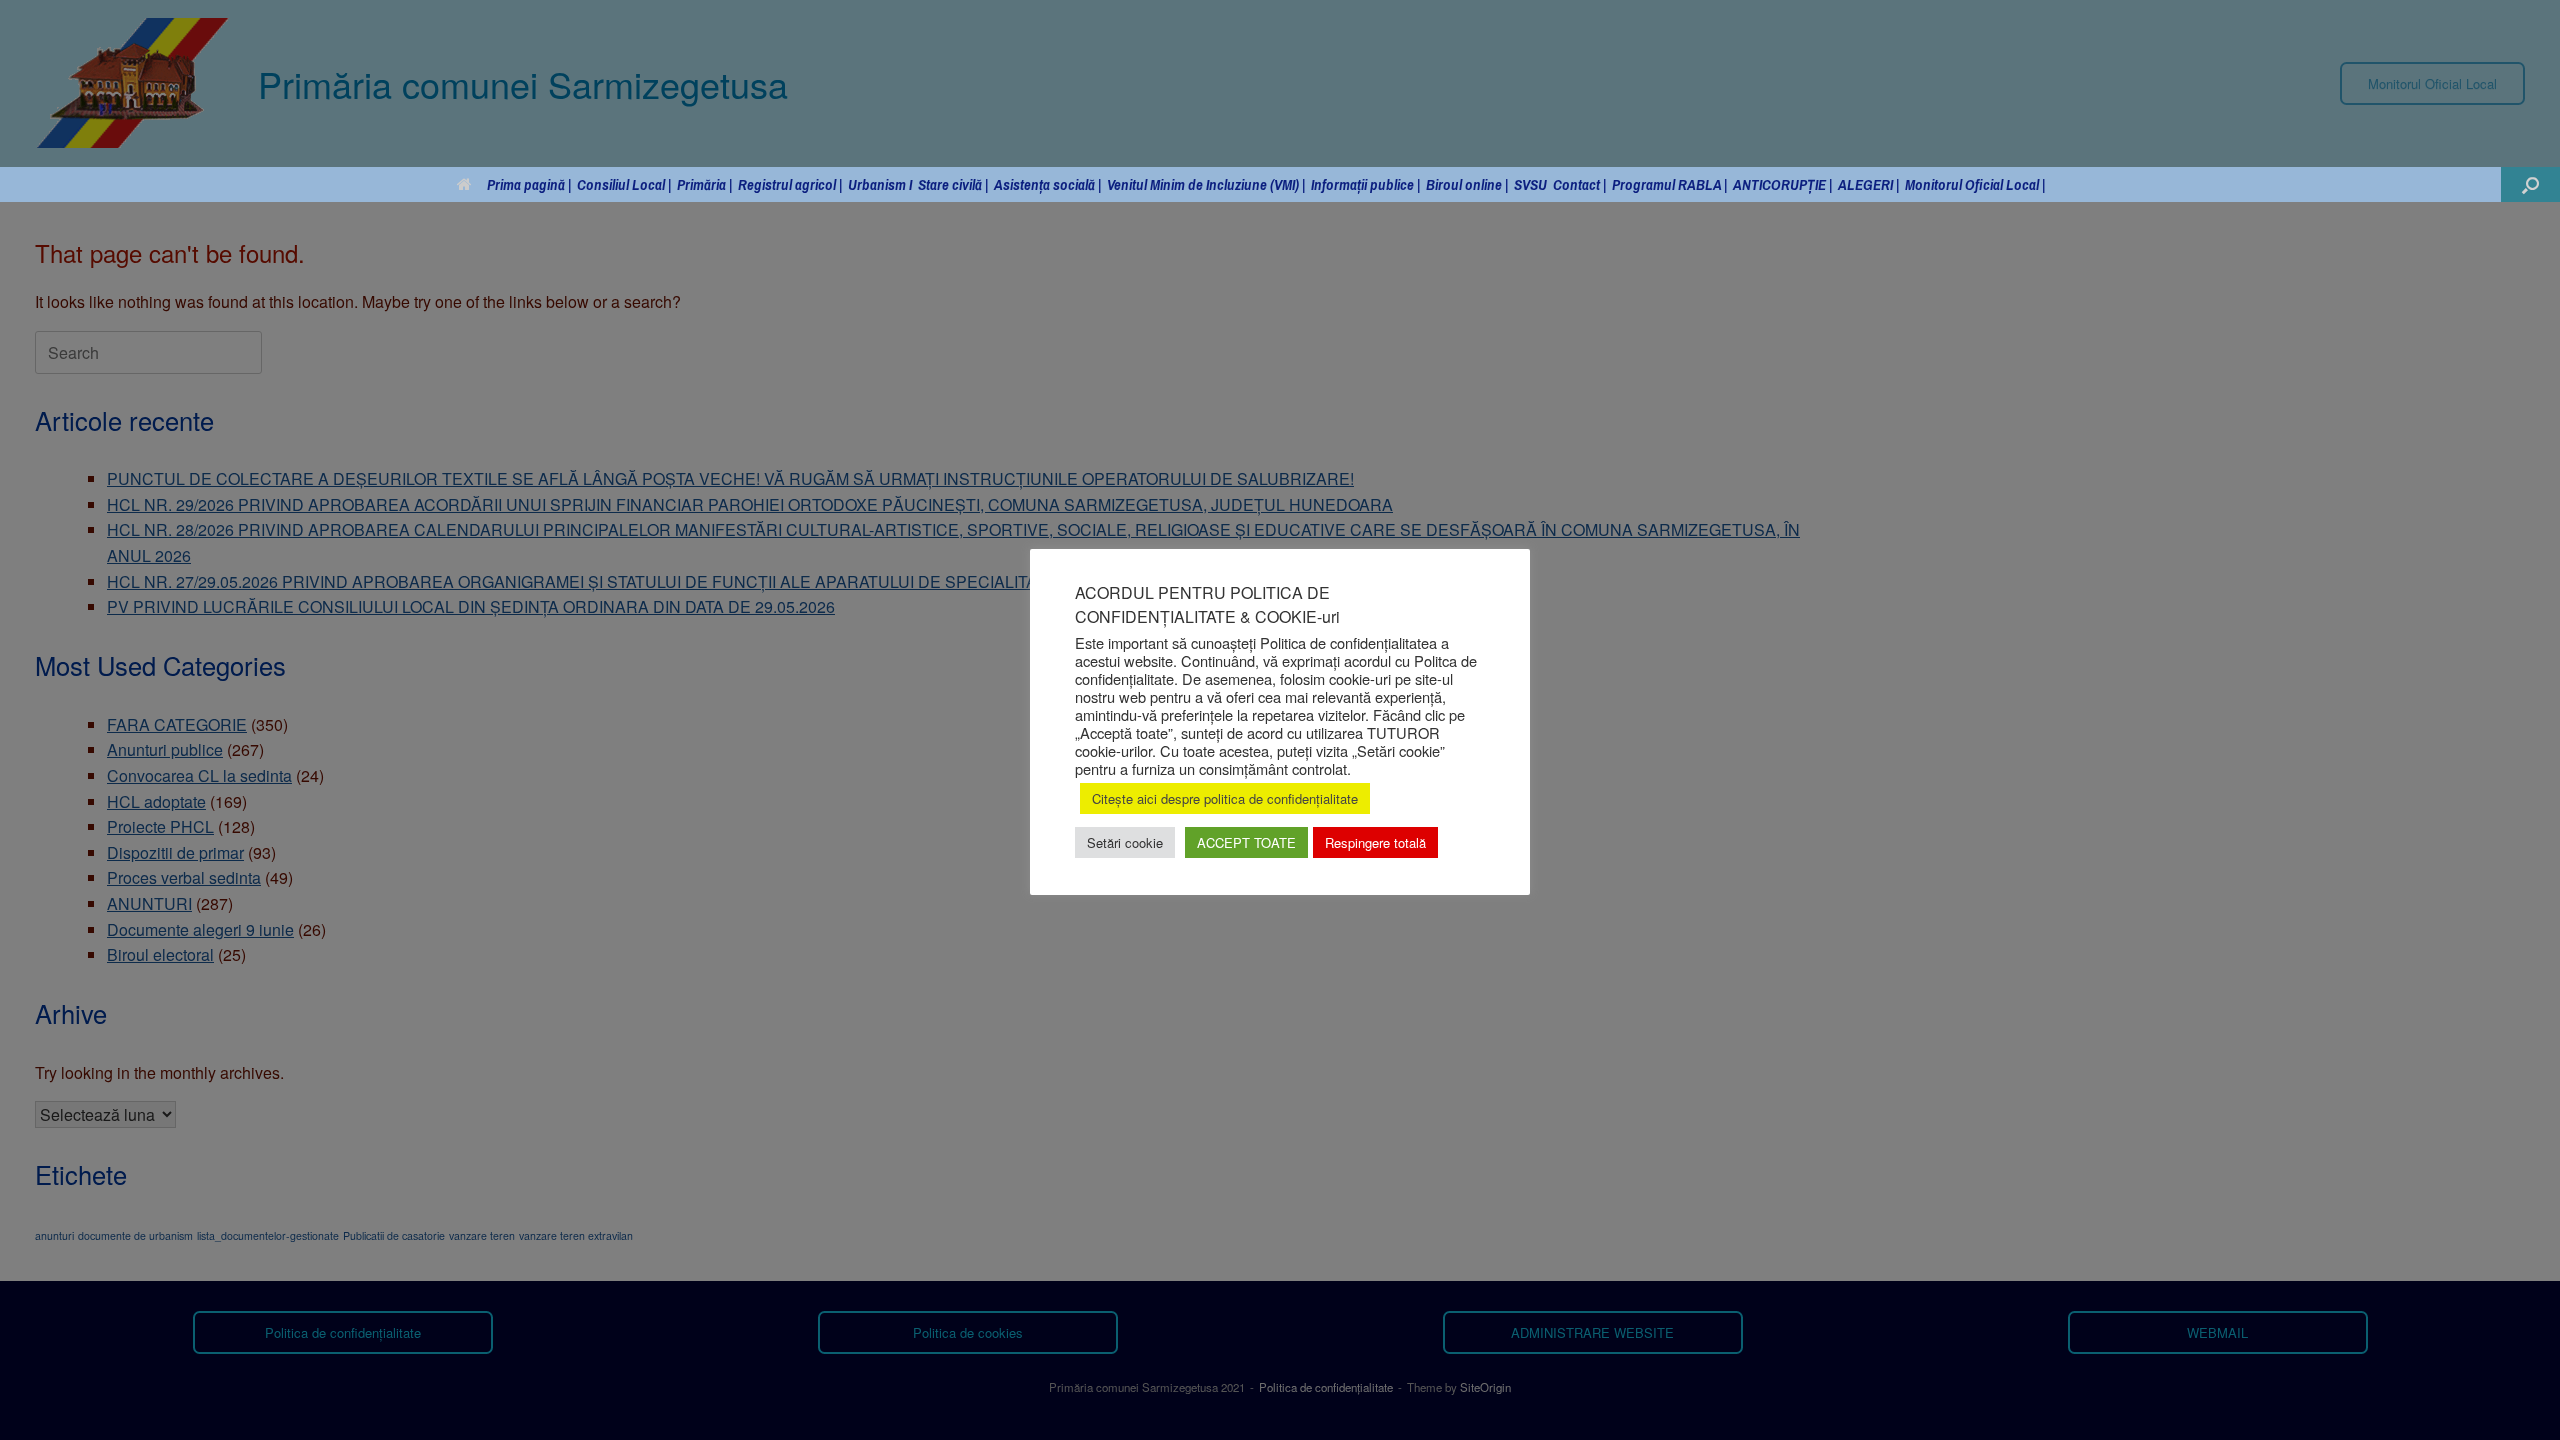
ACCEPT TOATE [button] (1246, 842)
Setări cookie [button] (1125, 842)
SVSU (1530, 184)
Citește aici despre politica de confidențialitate (1225, 798)
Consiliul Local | (624, 184)
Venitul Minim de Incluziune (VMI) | (1206, 184)
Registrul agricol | (790, 184)
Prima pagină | (529, 184)
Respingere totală (1375, 842)
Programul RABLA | (1669, 184)
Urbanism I (880, 184)
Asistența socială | (1047, 184)
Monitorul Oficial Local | (1975, 184)
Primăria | (704, 184)
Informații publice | (1365, 184)
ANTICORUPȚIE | (1782, 184)
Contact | (1579, 184)
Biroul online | (1467, 184)
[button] (2530, 184)
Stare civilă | (953, 184)
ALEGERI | (1868, 184)
